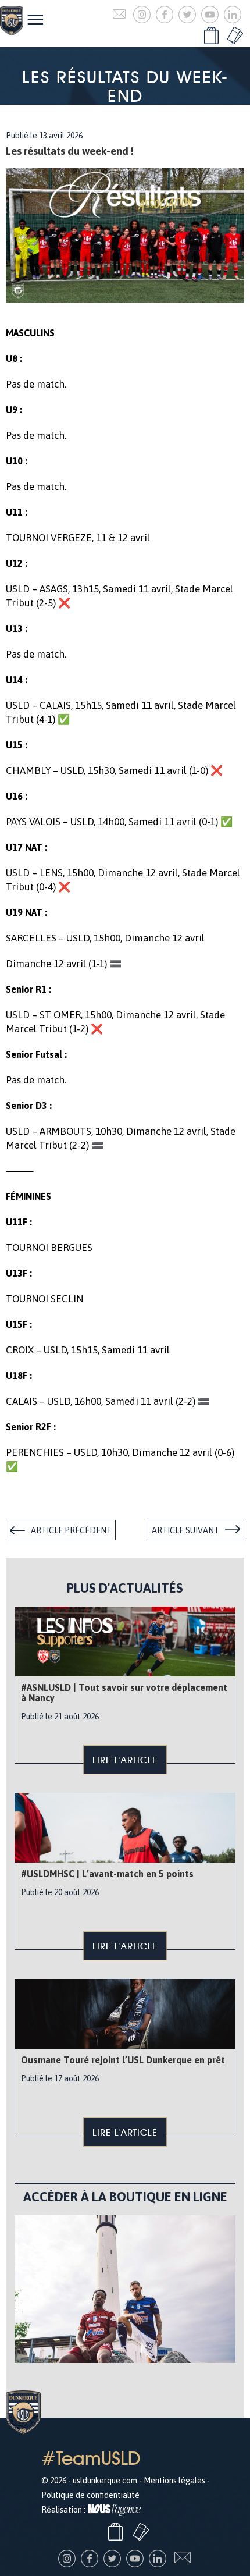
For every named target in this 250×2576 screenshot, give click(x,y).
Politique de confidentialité (90, 2495)
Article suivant (185, 1530)
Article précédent (71, 1530)
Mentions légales (174, 2481)
